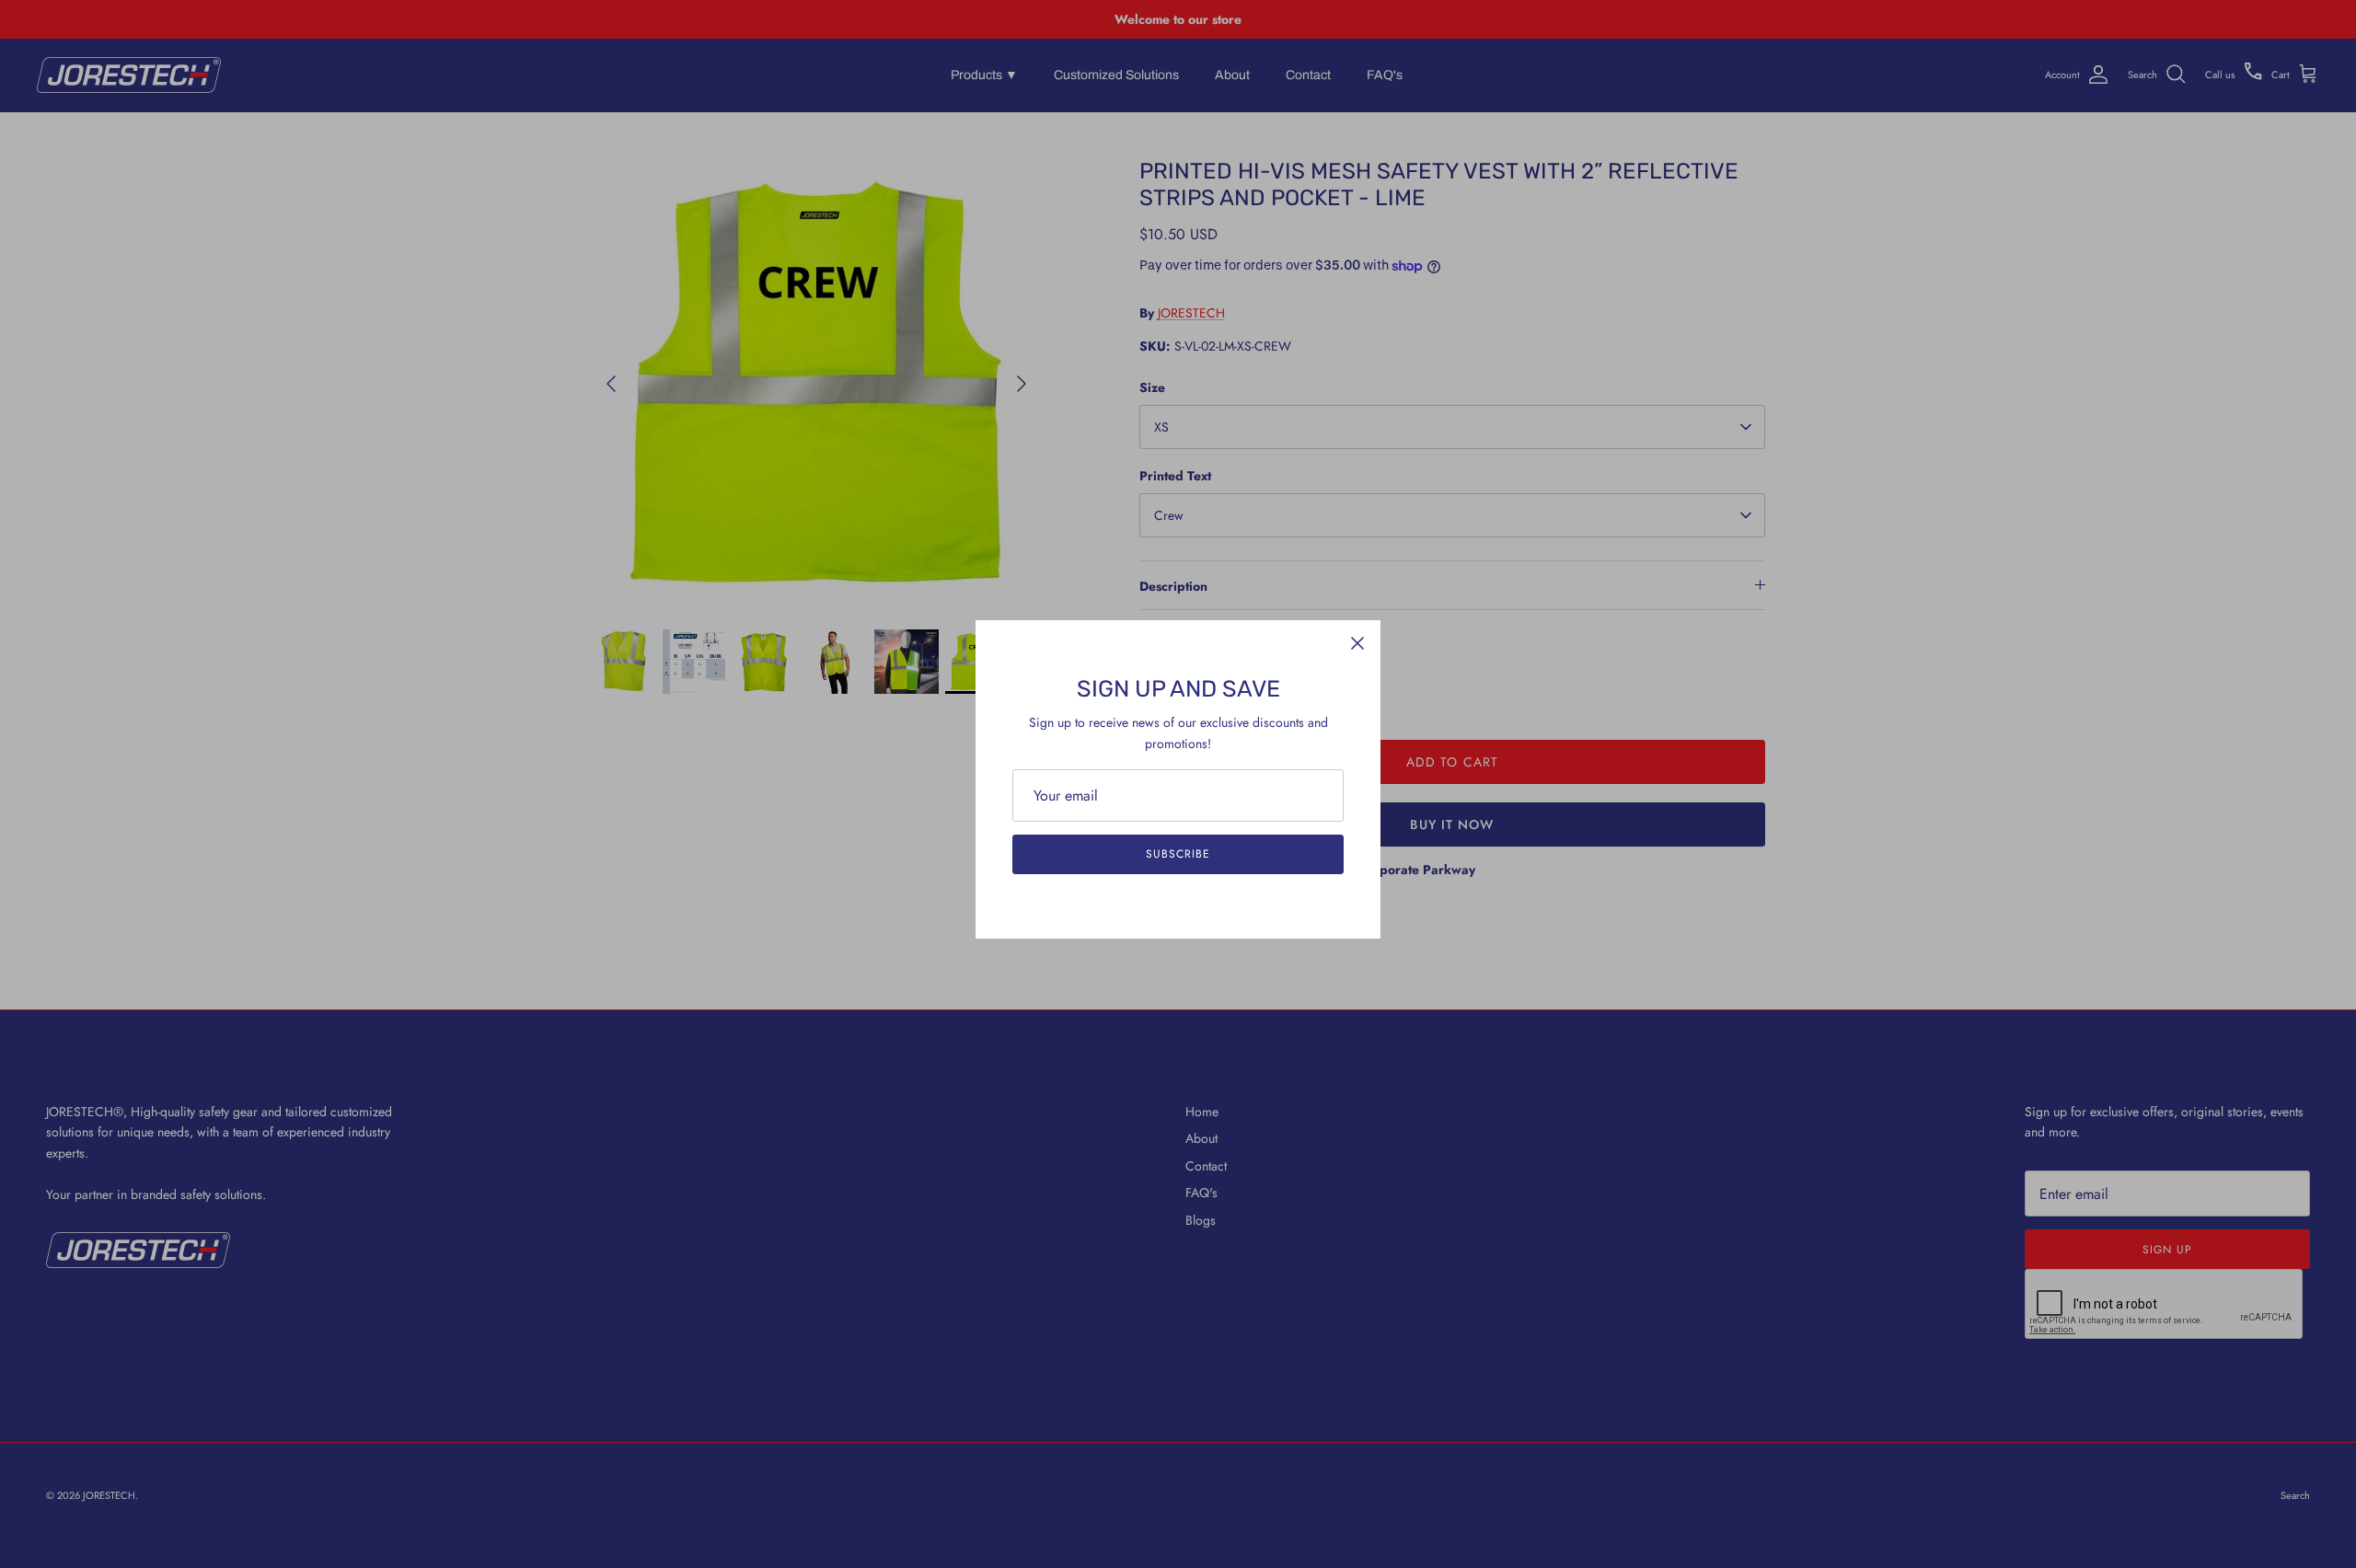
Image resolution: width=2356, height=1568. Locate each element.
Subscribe (1178, 854)
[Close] (1357, 643)
